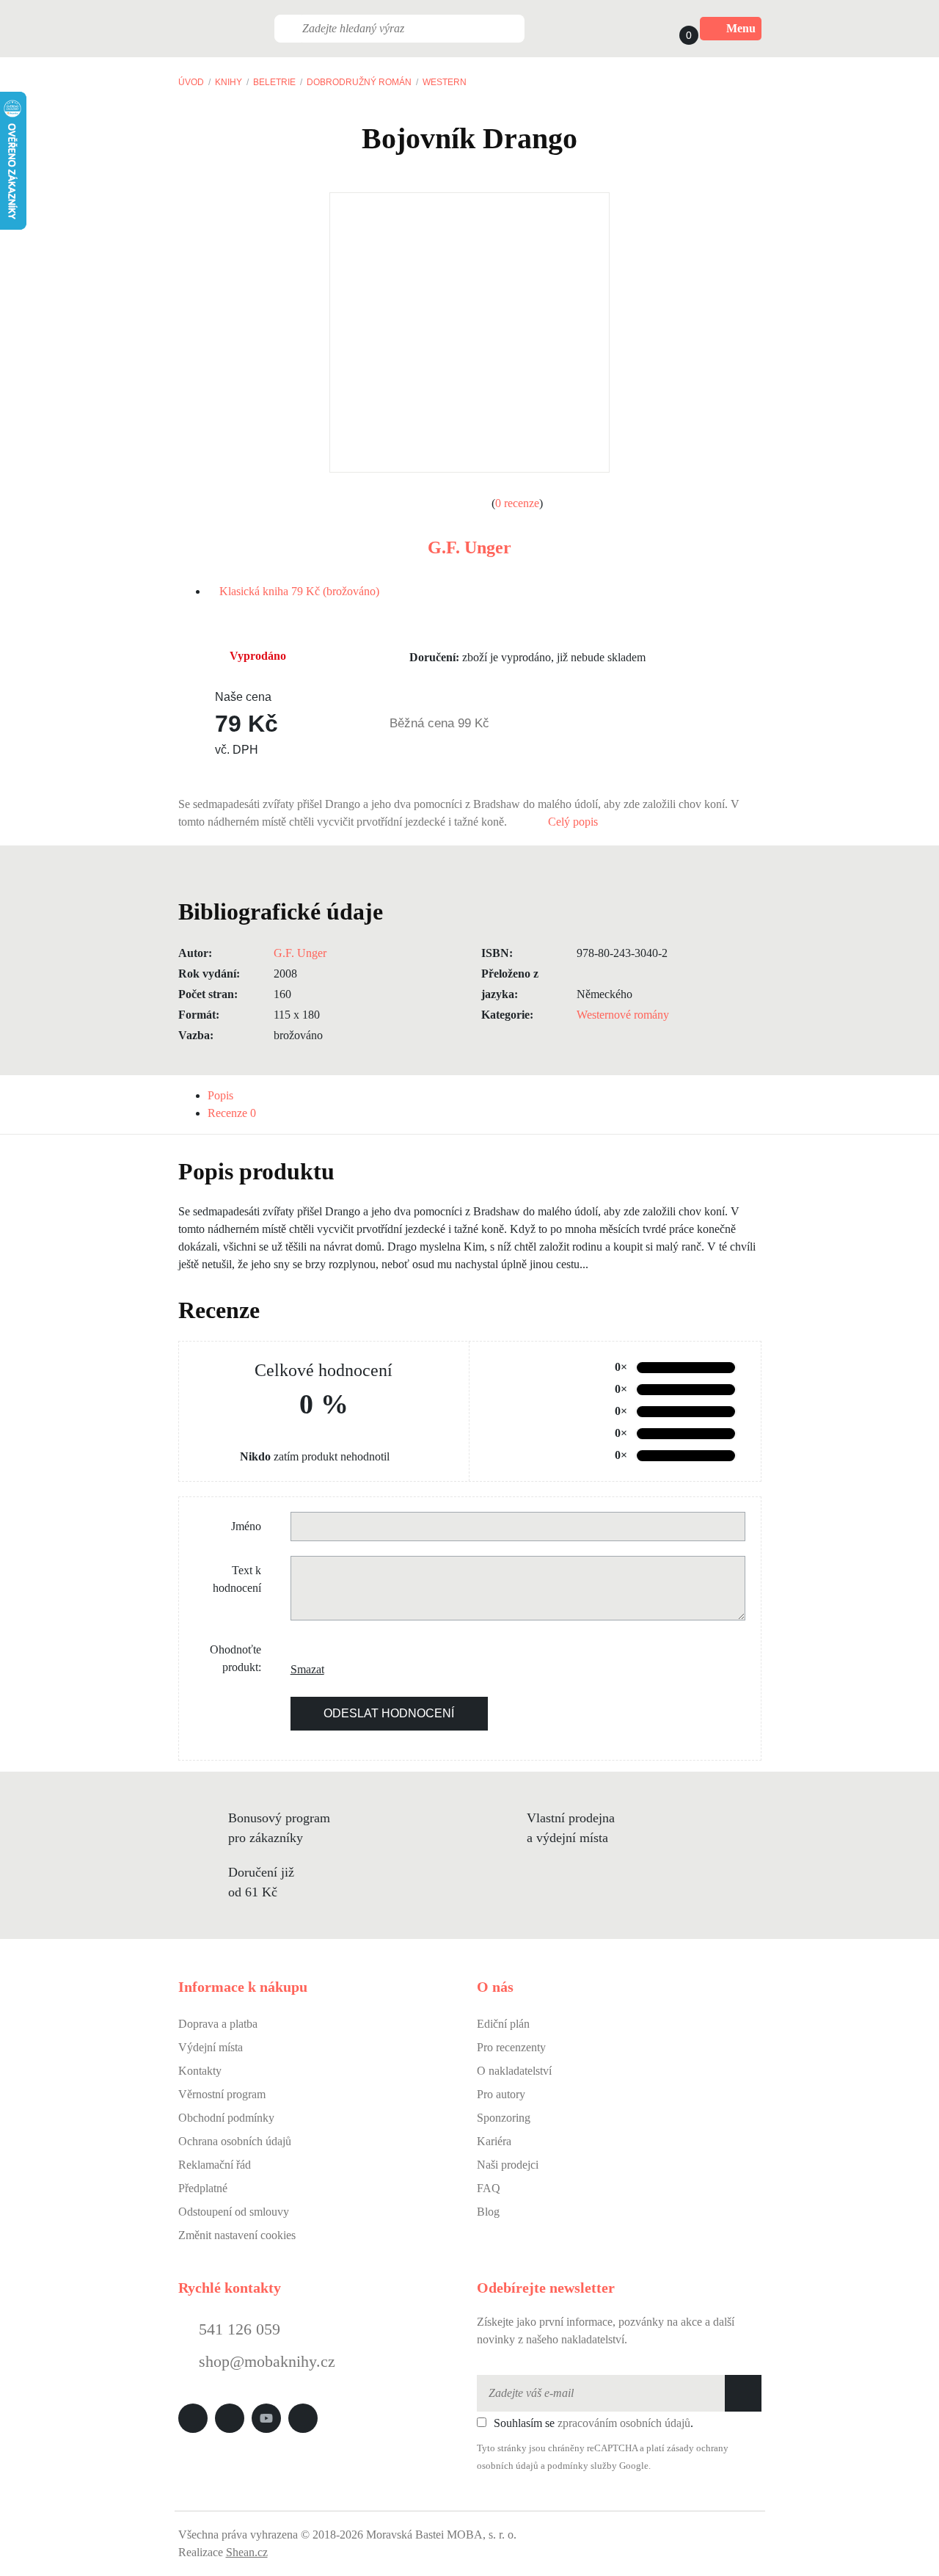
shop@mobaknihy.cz (267, 2361)
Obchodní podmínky (226, 2118)
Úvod (191, 82)
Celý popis (574, 822)
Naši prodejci (508, 2165)
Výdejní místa (211, 2047)
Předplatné (203, 2188)
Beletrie (274, 82)
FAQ (489, 2188)
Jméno (246, 1526)
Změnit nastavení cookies (237, 2235)
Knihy (229, 82)
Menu (741, 28)
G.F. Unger (469, 547)
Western (445, 82)
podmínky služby (582, 2466)
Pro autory (501, 2094)
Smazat (302, 1669)
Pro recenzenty (511, 2047)
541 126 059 (237, 2329)
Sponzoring (504, 2118)
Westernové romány (623, 1015)
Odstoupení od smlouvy (234, 2212)
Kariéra (494, 2141)
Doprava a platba (218, 2024)
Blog (488, 2212)
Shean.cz (247, 2552)
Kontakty (200, 2071)
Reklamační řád (215, 2165)
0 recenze (517, 503)
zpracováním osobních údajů (624, 2423)
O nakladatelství (514, 2071)
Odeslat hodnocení (389, 1713)
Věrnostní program (222, 2094)
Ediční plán (503, 2024)
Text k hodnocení (237, 1579)
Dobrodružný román (359, 82)
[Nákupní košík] (675, 29)
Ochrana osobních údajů (235, 2141)
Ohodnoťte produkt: (235, 1658)
